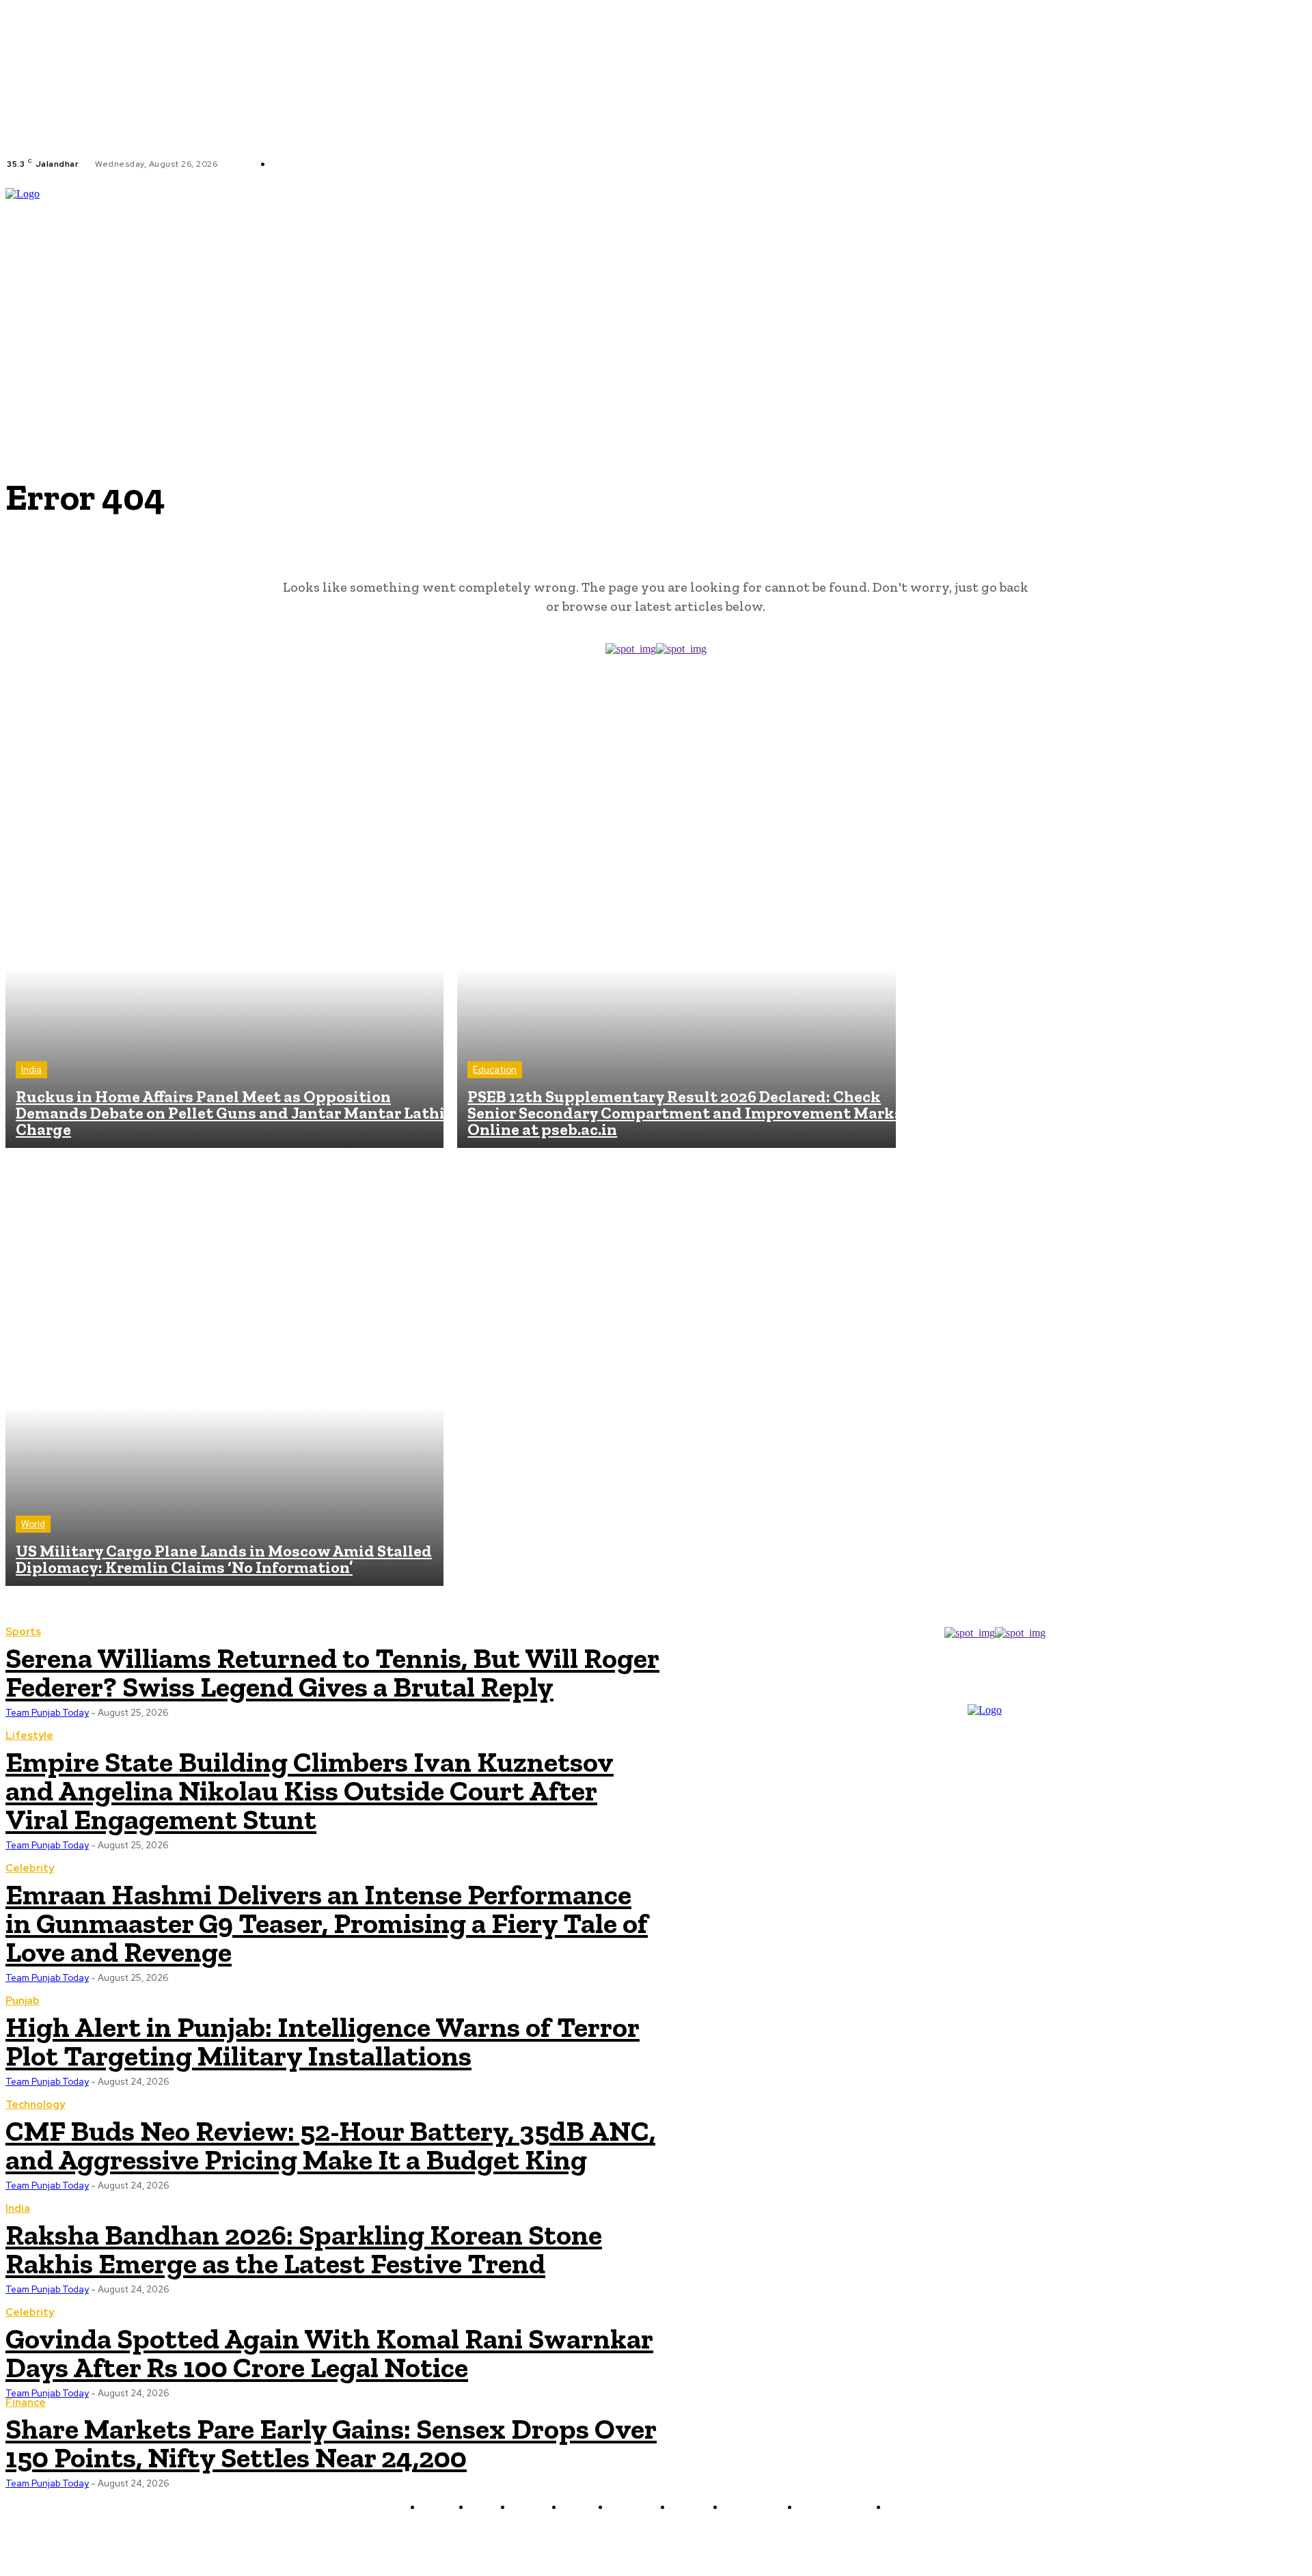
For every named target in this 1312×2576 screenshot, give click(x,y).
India (31, 1070)
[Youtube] (481, 164)
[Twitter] (465, 164)
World (33, 1524)
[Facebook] (432, 164)
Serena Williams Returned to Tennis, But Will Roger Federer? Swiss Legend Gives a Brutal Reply (332, 1672)
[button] (1300, 282)
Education (495, 1070)
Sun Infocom (801, 2539)
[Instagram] (448, 164)
